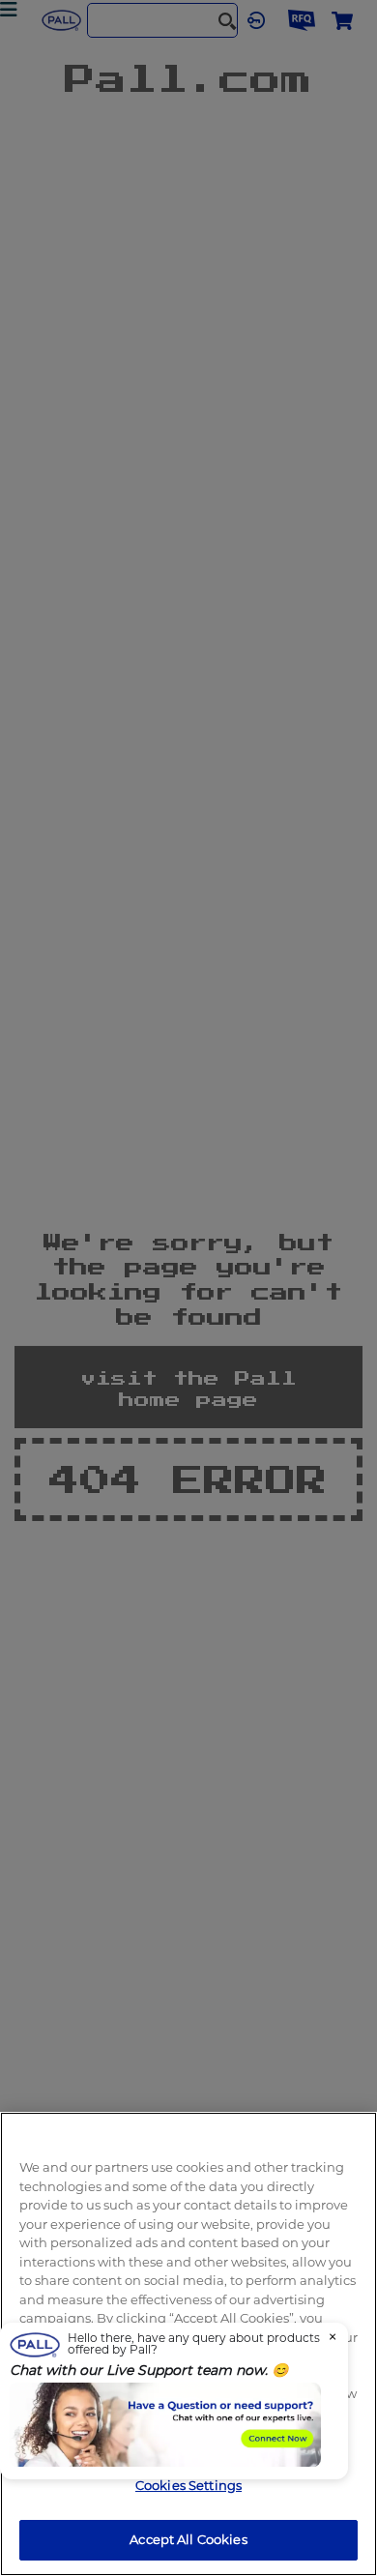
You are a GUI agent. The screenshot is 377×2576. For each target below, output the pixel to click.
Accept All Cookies (188, 2539)
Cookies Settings (188, 2485)
